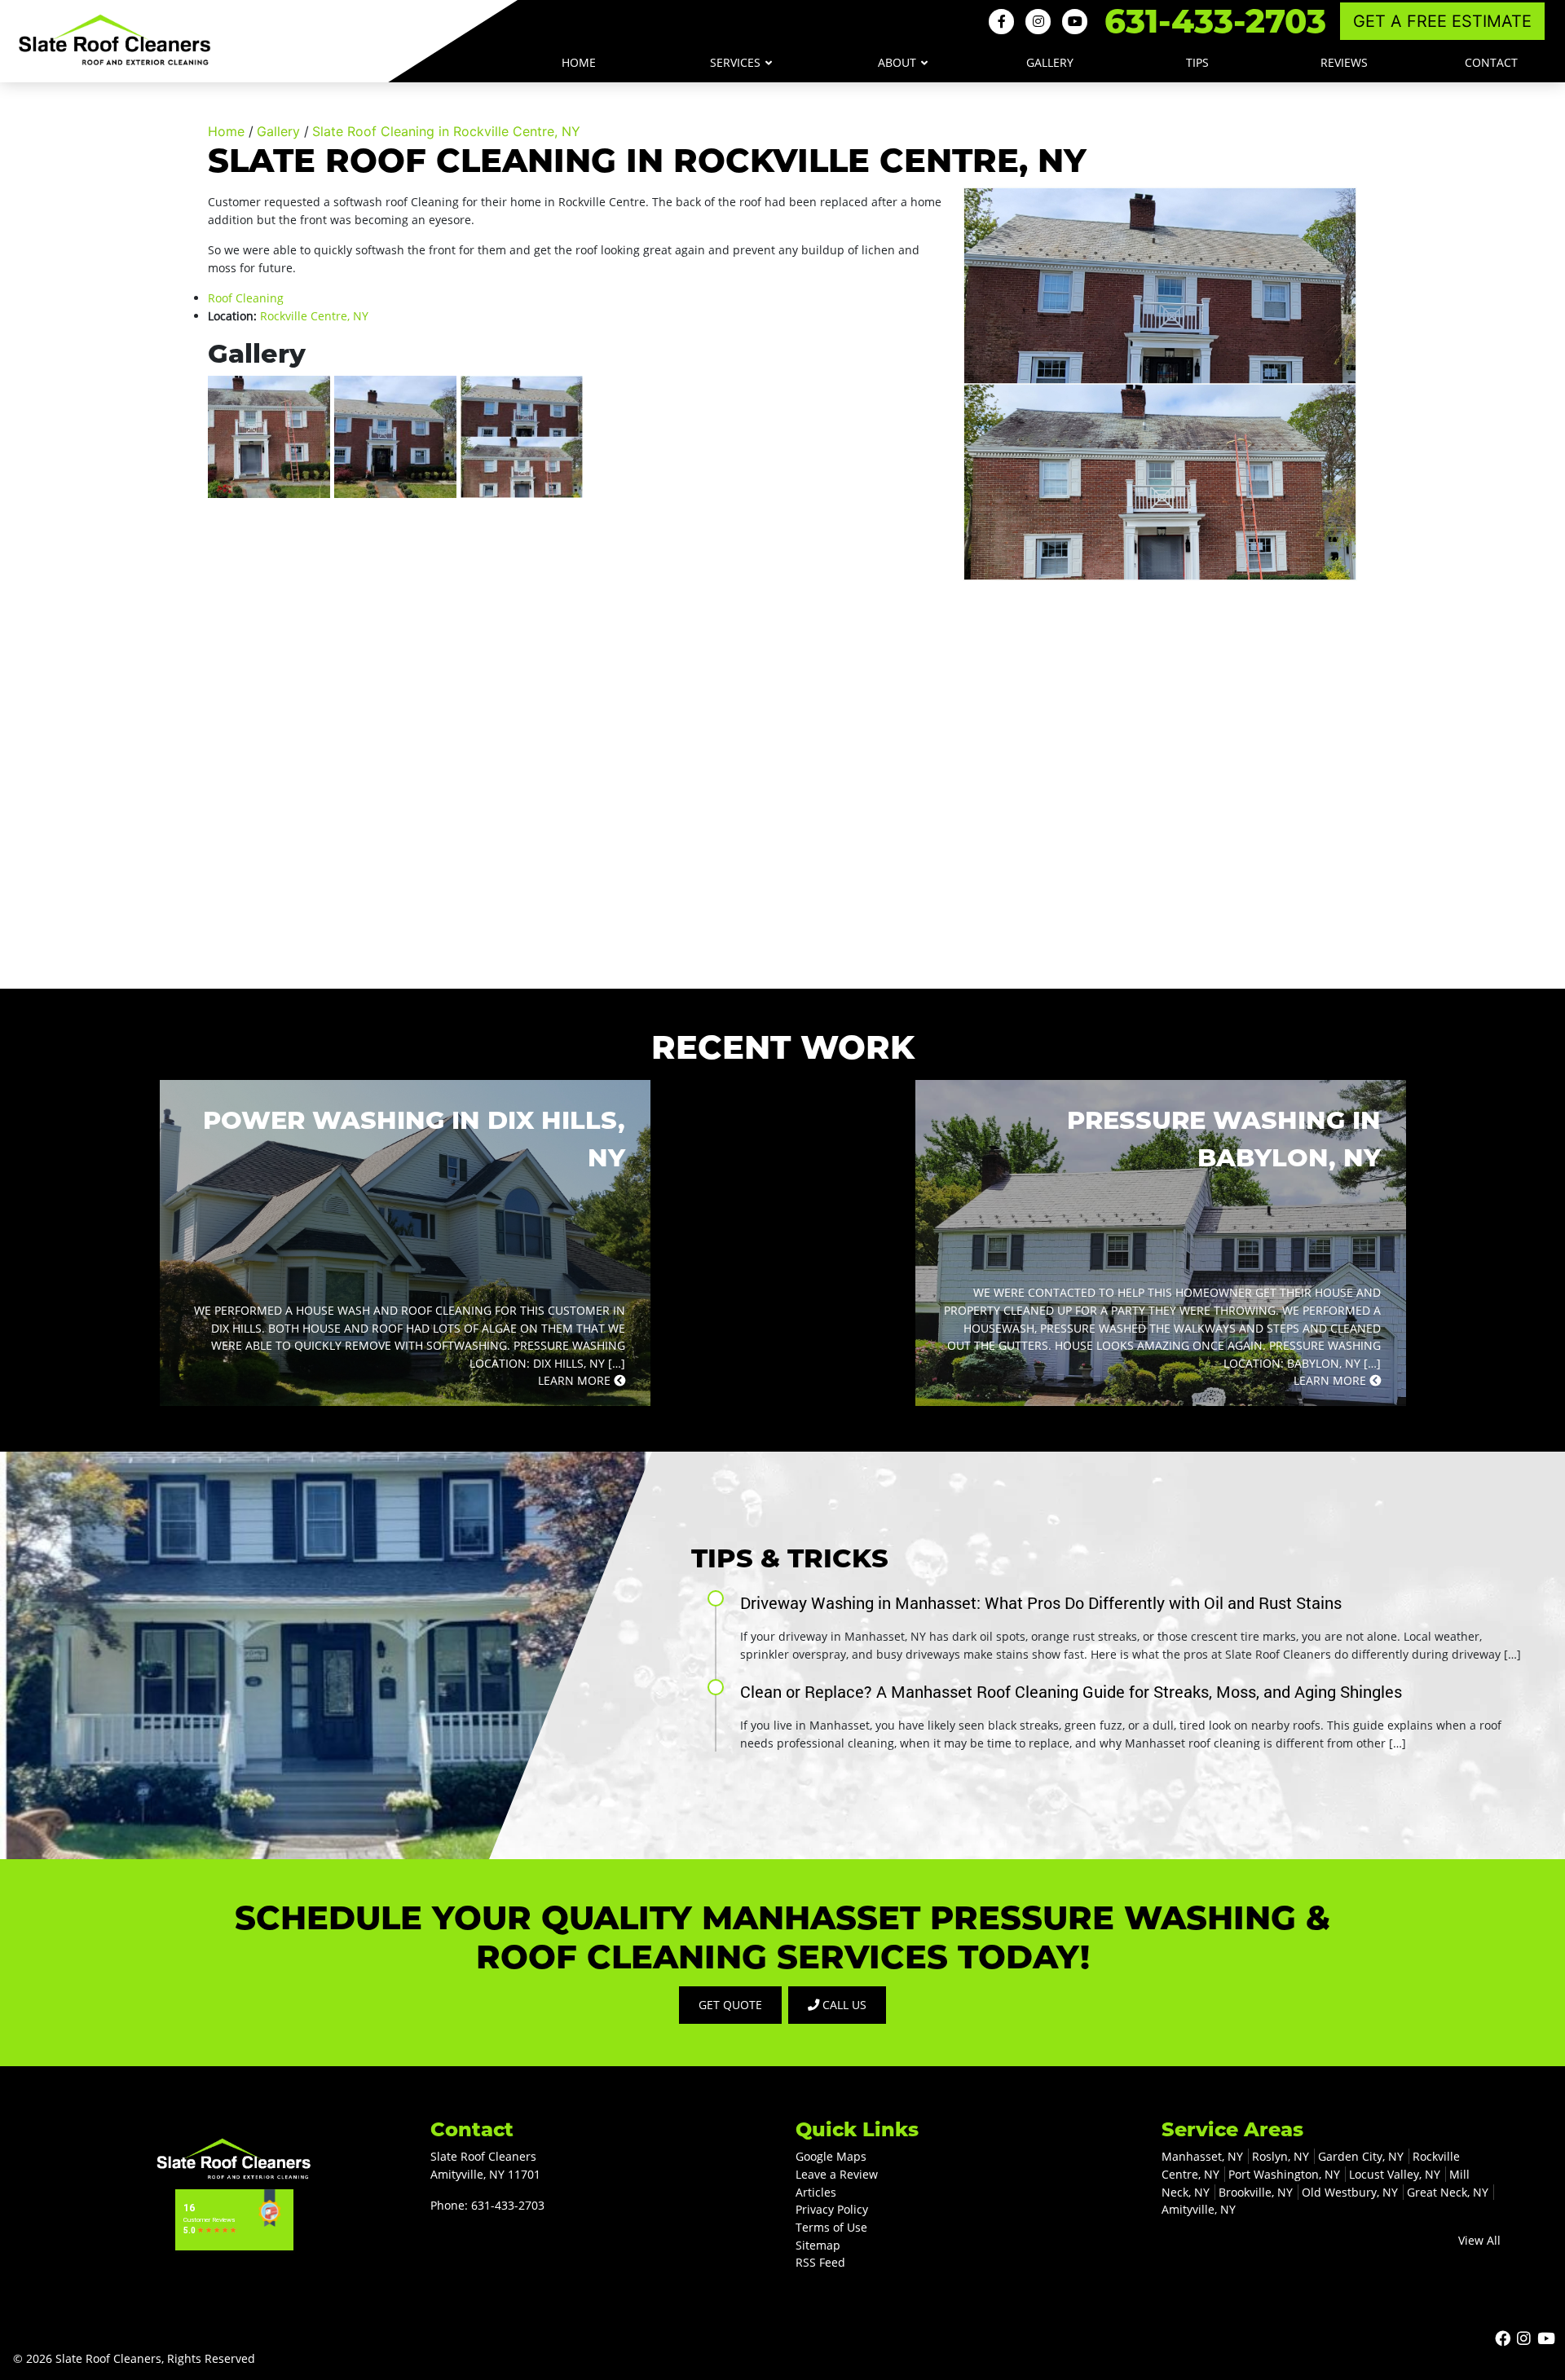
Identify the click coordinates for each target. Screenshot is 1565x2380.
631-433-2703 (1215, 21)
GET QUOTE (730, 2005)
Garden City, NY (1361, 2156)
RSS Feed (820, 2262)
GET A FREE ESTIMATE (1442, 21)
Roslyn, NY (1281, 2156)
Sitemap (818, 2245)
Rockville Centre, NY (314, 316)
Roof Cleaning (246, 298)
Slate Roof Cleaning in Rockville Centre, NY (446, 131)
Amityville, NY (1199, 2209)
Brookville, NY (1256, 2192)
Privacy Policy (832, 2209)
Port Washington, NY (1284, 2174)
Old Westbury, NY (1350, 2192)
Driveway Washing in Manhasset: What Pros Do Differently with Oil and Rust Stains (1041, 1602)
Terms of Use (831, 2227)
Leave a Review (837, 2174)
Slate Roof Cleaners (108, 2358)
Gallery (278, 131)
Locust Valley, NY (1395, 2174)
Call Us (843, 2005)
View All (1479, 2240)
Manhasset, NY (1202, 2156)
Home (226, 131)
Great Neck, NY (1448, 2192)
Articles (816, 2192)
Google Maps (831, 2156)
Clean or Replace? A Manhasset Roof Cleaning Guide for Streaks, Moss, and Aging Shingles (1071, 1691)
